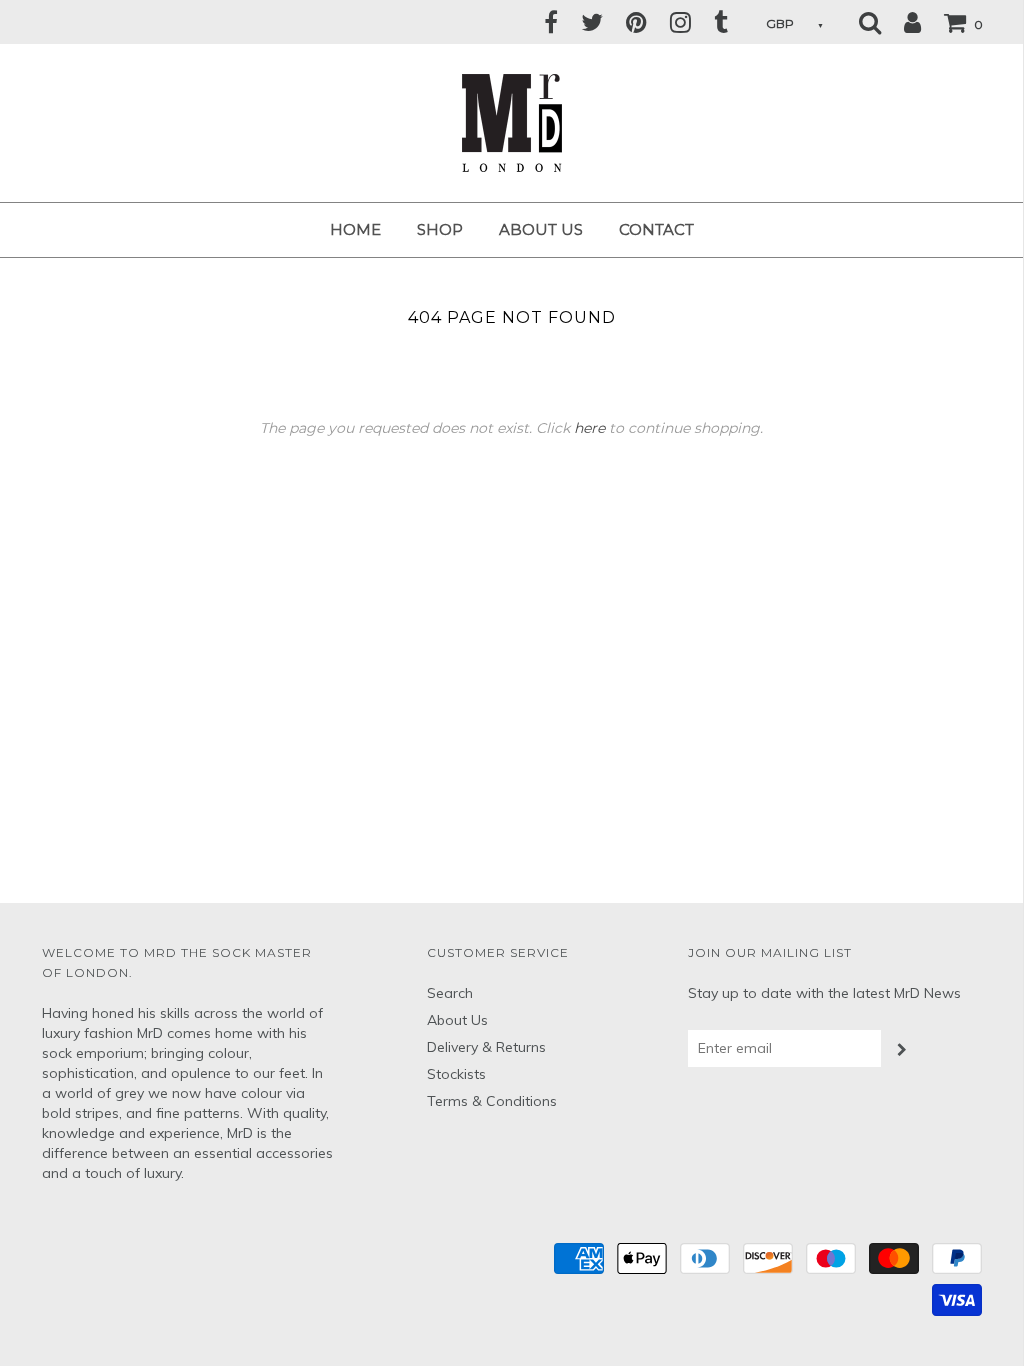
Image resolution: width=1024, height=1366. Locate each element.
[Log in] (902, 22)
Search (450, 993)
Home (355, 229)
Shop (440, 229)
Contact (656, 229)
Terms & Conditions (492, 1101)
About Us (541, 229)
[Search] (870, 22)
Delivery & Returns (486, 1047)
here (589, 428)
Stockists (456, 1074)
